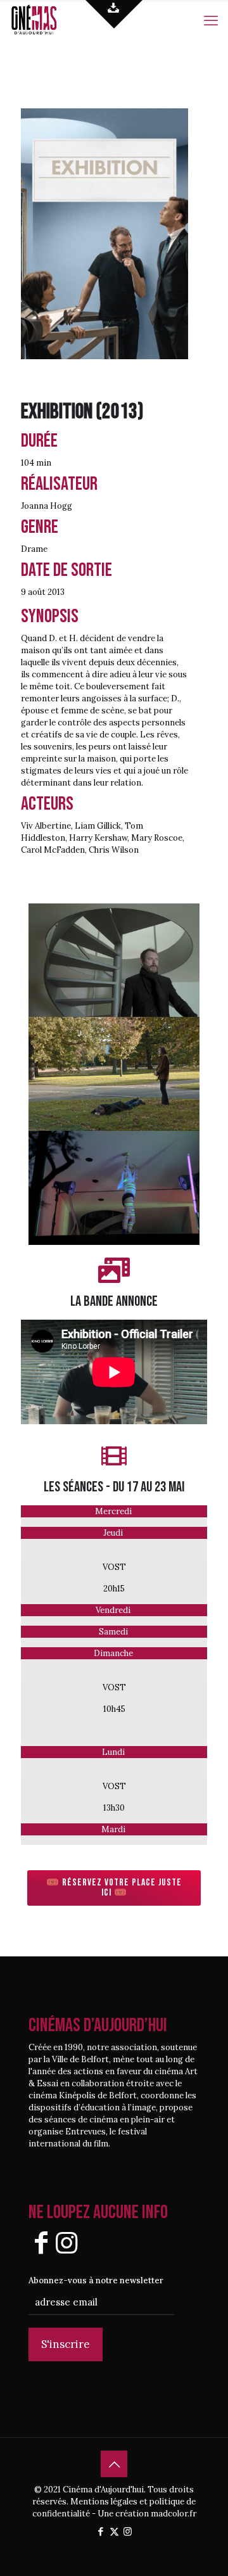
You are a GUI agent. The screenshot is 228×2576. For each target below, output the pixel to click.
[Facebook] (41, 2242)
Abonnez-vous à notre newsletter (96, 2280)
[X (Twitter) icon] (114, 2531)
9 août (33, 592)
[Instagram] (66, 2242)
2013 (120, 411)
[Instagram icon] (128, 2531)
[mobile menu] (211, 19)
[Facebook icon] (101, 2531)
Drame (34, 549)
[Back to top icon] (114, 2464)
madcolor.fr (174, 2514)
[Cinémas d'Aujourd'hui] (47, 19)
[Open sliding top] (114, 14)
